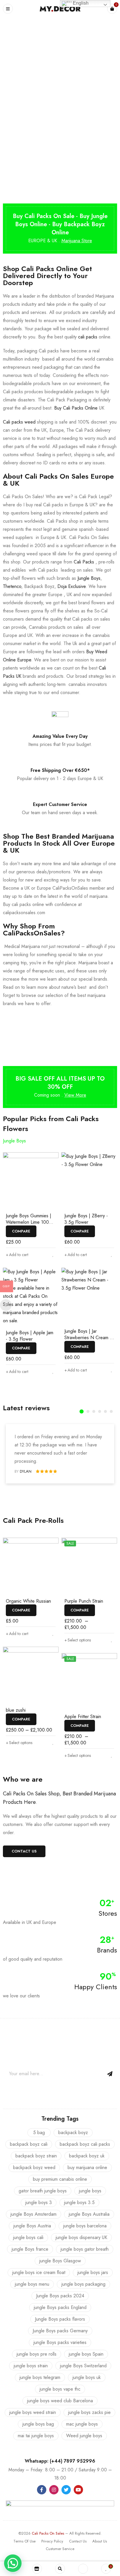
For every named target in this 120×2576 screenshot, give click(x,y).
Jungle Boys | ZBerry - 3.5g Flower (86, 1219)
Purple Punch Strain (84, 1601)
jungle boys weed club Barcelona (60, 2401)
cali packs (88, 337)
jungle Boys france (30, 2249)
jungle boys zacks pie (89, 2412)
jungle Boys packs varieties (60, 2342)
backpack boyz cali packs (85, 2144)
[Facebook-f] (42, 2490)
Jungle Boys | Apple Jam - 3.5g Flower (30, 1336)
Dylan (26, 1471)
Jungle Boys (89, 578)
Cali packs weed (19, 422)
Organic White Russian (28, 1601)
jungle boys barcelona (85, 2226)
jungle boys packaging (83, 2284)
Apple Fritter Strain (83, 1717)
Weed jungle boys (84, 2436)
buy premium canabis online (60, 2179)
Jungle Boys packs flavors (60, 2319)
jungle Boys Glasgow (60, 2261)
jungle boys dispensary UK (81, 2237)
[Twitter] (66, 2490)
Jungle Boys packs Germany (60, 2331)
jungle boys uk (87, 2377)
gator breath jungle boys (43, 2191)
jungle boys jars (93, 2272)
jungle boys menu (32, 2284)
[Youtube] (78, 2490)
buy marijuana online (87, 2167)
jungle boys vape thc (60, 2389)
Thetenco (12, 586)
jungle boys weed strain (33, 2412)
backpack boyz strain (36, 2156)
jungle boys (90, 2191)
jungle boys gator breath (85, 2249)
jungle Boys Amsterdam (33, 2214)
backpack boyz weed (34, 2167)
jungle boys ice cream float (39, 2272)
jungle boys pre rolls (37, 2354)
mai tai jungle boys (36, 2436)
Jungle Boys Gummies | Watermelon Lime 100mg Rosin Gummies (30, 1222)
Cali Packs (84, 562)
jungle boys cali (28, 2237)
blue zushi (16, 1710)
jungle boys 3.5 (79, 2202)
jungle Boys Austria (32, 2226)
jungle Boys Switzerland (83, 2366)
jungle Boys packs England (60, 2307)
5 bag (39, 2132)
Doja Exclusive (72, 586)
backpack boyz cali (29, 2144)
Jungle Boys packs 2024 (60, 2296)
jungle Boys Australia (89, 2214)
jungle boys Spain (86, 2354)
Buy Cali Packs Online (76, 408)
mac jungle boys (82, 2424)
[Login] (83, 2569)
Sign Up (110, 2074)
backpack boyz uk (87, 2156)
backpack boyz (73, 2132)
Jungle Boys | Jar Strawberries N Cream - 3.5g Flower (88, 1338)
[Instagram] (54, 2490)
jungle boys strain (31, 2366)
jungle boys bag (38, 2424)
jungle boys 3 (39, 2202)
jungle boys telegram (40, 2377)
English (80, 3)
